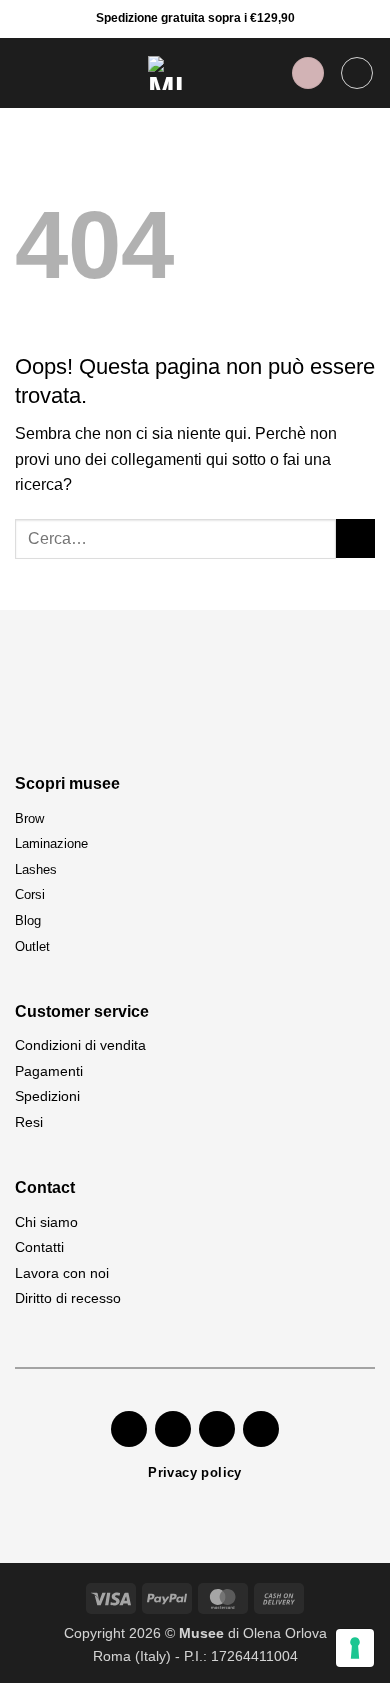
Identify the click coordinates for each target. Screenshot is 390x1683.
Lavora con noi (62, 1273)
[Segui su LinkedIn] (261, 1429)
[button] (27, 72)
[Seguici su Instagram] (173, 1429)
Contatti (39, 1247)
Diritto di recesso (68, 1298)
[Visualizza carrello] (357, 73)
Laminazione (51, 843)
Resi (29, 1122)
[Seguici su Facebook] (129, 1429)
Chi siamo (46, 1222)
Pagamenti (49, 1071)
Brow (29, 818)
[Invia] (355, 538)
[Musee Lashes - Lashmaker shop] (165, 73)
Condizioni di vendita (80, 1045)
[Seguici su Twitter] (217, 1429)
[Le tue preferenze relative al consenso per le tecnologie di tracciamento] (355, 1648)
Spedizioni (47, 1096)
